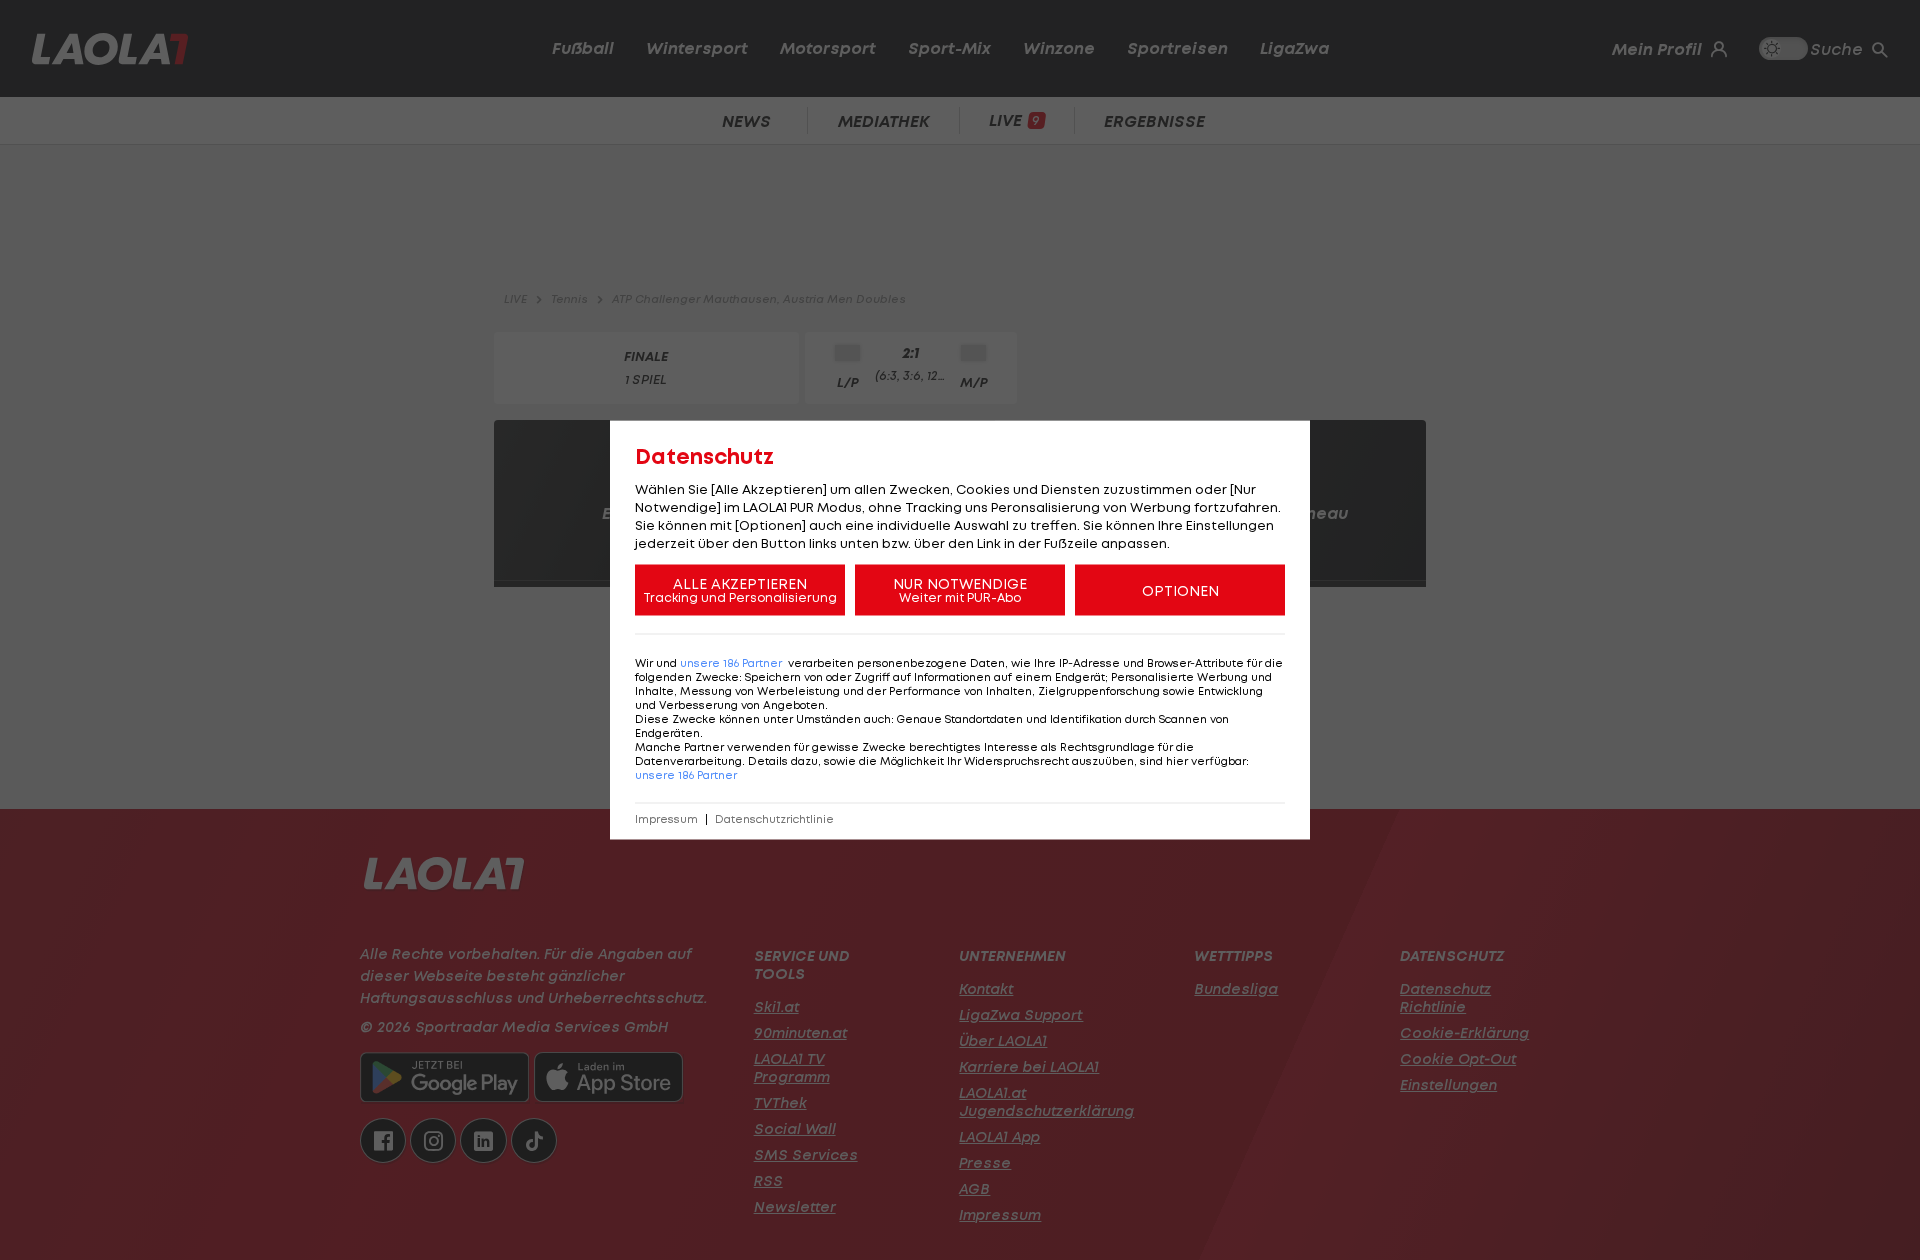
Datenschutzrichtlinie (774, 819)
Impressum (666, 819)
